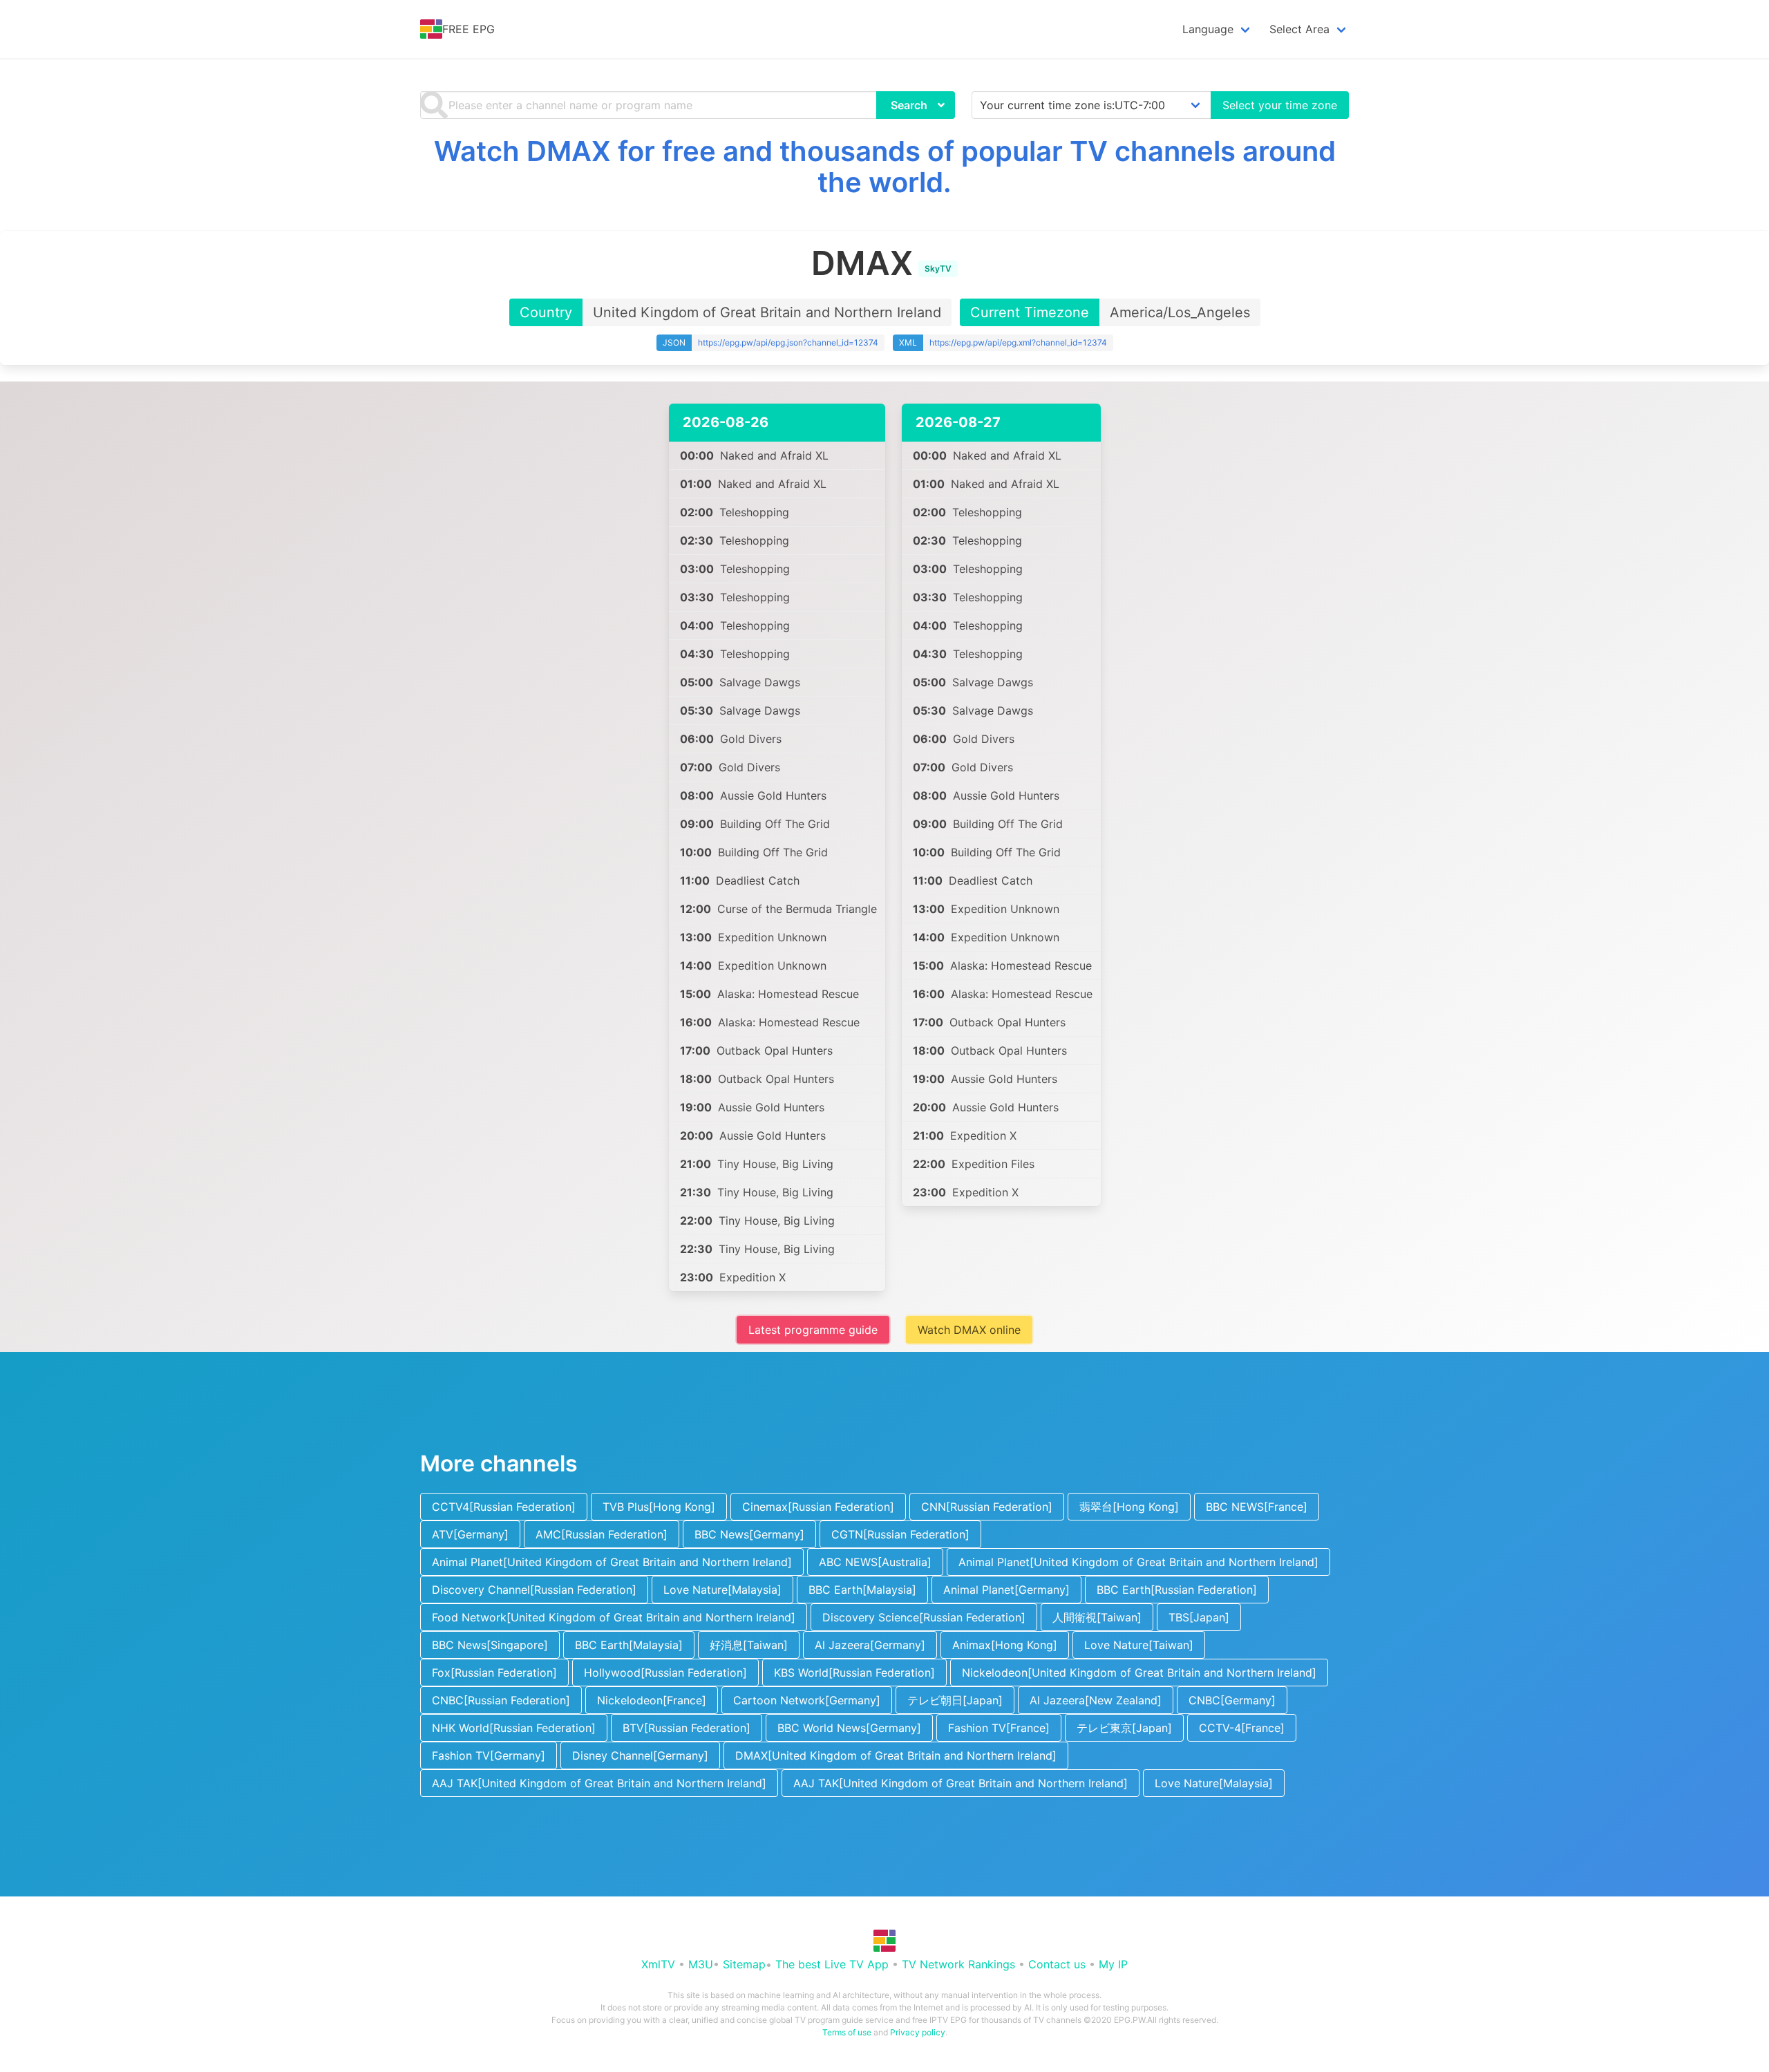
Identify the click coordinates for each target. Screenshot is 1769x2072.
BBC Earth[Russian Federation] (1177, 1590)
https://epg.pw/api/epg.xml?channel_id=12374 (1018, 342)
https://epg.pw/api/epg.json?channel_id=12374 (788, 342)
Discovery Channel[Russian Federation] (534, 1590)
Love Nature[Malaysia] (722, 1590)
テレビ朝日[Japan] (955, 1700)
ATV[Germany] (470, 1534)
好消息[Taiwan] (749, 1645)
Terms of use (847, 2032)
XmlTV (658, 1964)
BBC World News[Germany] (849, 1728)
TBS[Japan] (1199, 1617)
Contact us (1057, 1964)
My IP (1113, 1964)
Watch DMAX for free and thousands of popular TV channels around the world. (885, 167)
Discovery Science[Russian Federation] (924, 1617)
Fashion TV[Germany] (489, 1755)
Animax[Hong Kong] (1005, 1645)
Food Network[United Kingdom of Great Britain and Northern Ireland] (614, 1617)
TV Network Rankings (958, 1964)
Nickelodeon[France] (652, 1700)
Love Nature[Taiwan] (1139, 1645)
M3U (701, 1964)
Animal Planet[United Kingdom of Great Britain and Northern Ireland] (612, 1562)
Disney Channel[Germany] (640, 1755)
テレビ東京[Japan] (1124, 1728)
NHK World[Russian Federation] (514, 1728)
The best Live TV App (832, 1964)
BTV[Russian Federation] (687, 1728)
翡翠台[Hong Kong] (1129, 1507)
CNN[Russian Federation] (987, 1507)
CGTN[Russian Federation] (900, 1534)
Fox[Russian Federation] (494, 1673)
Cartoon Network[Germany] (807, 1700)
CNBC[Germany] (1232, 1700)
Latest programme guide (813, 1330)
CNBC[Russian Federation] (501, 1700)
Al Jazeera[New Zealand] (1096, 1700)
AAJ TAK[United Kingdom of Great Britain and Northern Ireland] (599, 1783)
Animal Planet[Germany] (1006, 1590)
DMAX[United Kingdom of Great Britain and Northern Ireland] (896, 1755)
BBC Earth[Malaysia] (862, 1590)
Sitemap (744, 1964)
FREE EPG (469, 29)
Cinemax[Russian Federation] (818, 1507)
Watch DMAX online (969, 1330)
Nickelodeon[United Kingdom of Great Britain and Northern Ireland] (1139, 1673)
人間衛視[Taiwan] (1097, 1617)
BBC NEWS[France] (1257, 1507)
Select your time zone (1280, 105)
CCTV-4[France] (1242, 1728)
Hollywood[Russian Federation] (665, 1673)
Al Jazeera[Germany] (870, 1645)
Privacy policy (918, 2032)
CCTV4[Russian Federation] (504, 1507)
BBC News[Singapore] (490, 1645)
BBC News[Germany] (749, 1534)
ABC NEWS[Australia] (875, 1562)
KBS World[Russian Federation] (854, 1673)
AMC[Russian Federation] (602, 1534)
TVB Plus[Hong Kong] (659, 1507)
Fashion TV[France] (999, 1728)
